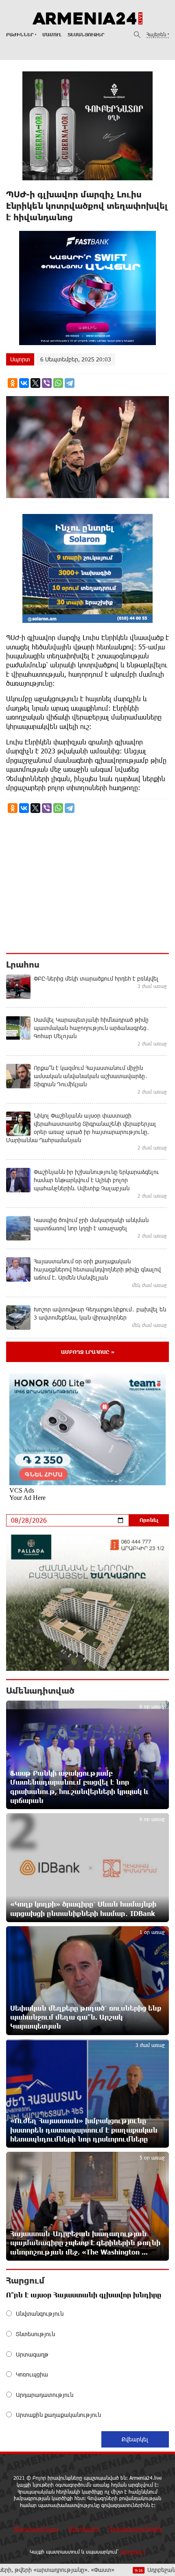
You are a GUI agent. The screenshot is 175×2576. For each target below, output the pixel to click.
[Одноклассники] (13, 383)
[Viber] (47, 383)
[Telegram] (70, 383)
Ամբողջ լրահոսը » (88, 1352)
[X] (35, 383)
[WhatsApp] (58, 383)
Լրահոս (23, 964)
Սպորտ (20, 359)
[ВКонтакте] (24, 383)
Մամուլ (52, 34)
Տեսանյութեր (86, 34)
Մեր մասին (83, 2529)
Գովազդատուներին (135, 2529)
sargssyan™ (133, 2552)
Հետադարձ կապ (36, 2529)
